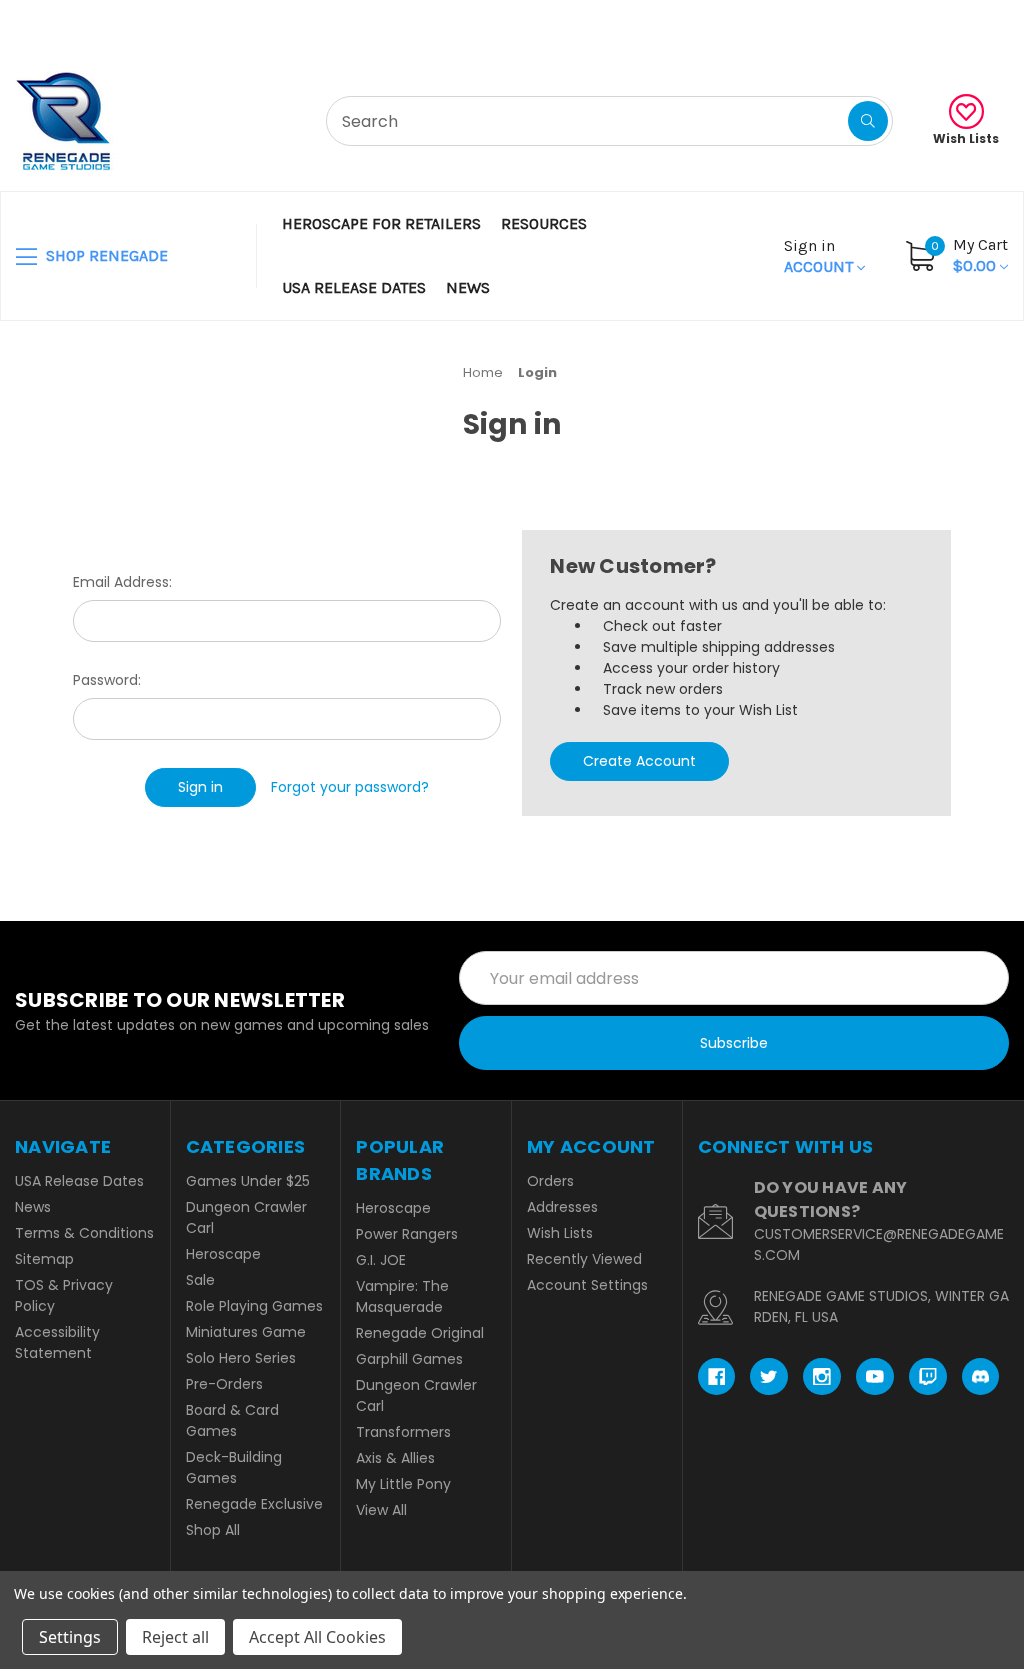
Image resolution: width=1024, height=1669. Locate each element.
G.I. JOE (381, 1260)
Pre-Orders (224, 1384)
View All (381, 1510)
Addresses (562, 1207)
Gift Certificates (925, 24)
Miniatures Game (246, 1332)
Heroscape (223, 1254)
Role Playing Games (254, 1306)
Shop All (213, 1530)
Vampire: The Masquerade (402, 1296)
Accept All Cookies (317, 1637)
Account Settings (587, 1285)
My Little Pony (403, 1484)
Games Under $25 (248, 1181)
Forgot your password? (350, 787)
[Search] (868, 121)
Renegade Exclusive (254, 1504)
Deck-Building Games (234, 1467)
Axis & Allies (395, 1458)
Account (820, 256)
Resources (544, 223)
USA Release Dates (354, 287)
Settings (70, 1637)
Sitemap (44, 1259)
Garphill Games (409, 1359)
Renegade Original (420, 1333)
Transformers (403, 1432)
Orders (550, 1181)
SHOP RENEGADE (105, 255)
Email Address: (122, 582)
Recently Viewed (584, 1259)
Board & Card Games (232, 1420)
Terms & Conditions (84, 1233)
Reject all (175, 1637)
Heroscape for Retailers (381, 223)
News (468, 287)
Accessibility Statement (57, 1342)
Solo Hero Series (241, 1358)
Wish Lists (966, 138)
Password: (107, 680)
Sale (200, 1280)
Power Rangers (407, 1234)
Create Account (639, 761)
